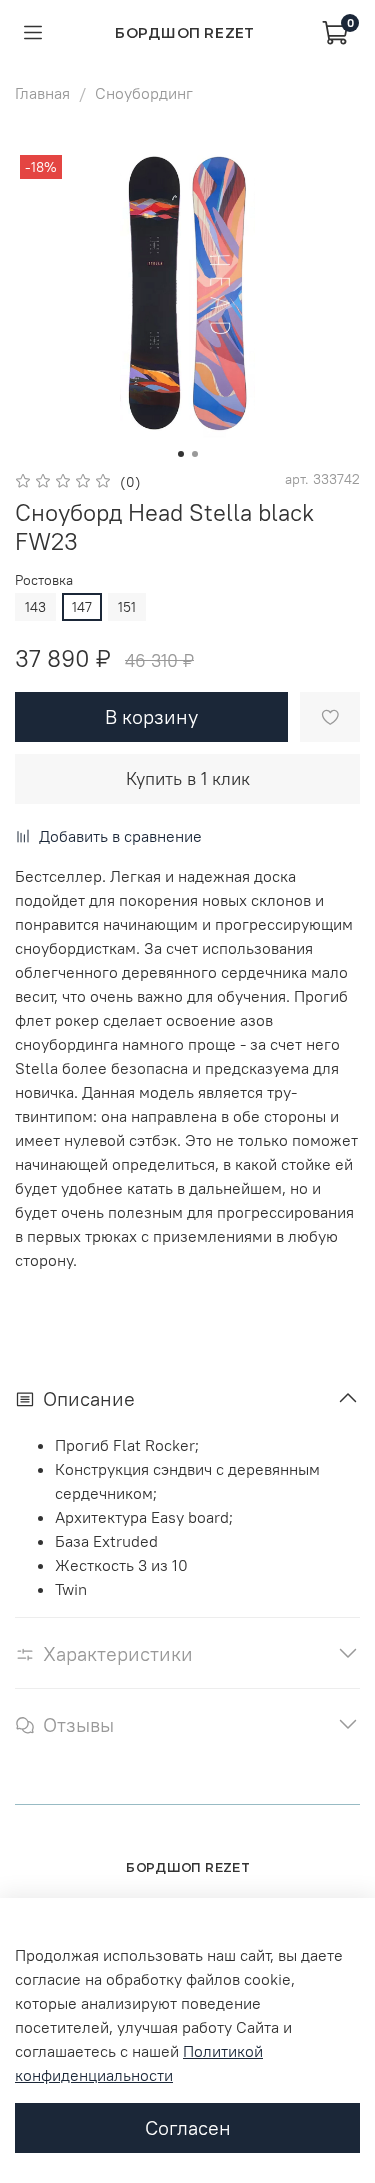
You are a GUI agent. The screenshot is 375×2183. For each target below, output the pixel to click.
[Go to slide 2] (195, 454)
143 (35, 607)
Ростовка (44, 580)
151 (127, 607)
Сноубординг (144, 93)
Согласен (188, 2127)
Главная (42, 93)
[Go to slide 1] (181, 454)
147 (82, 607)
